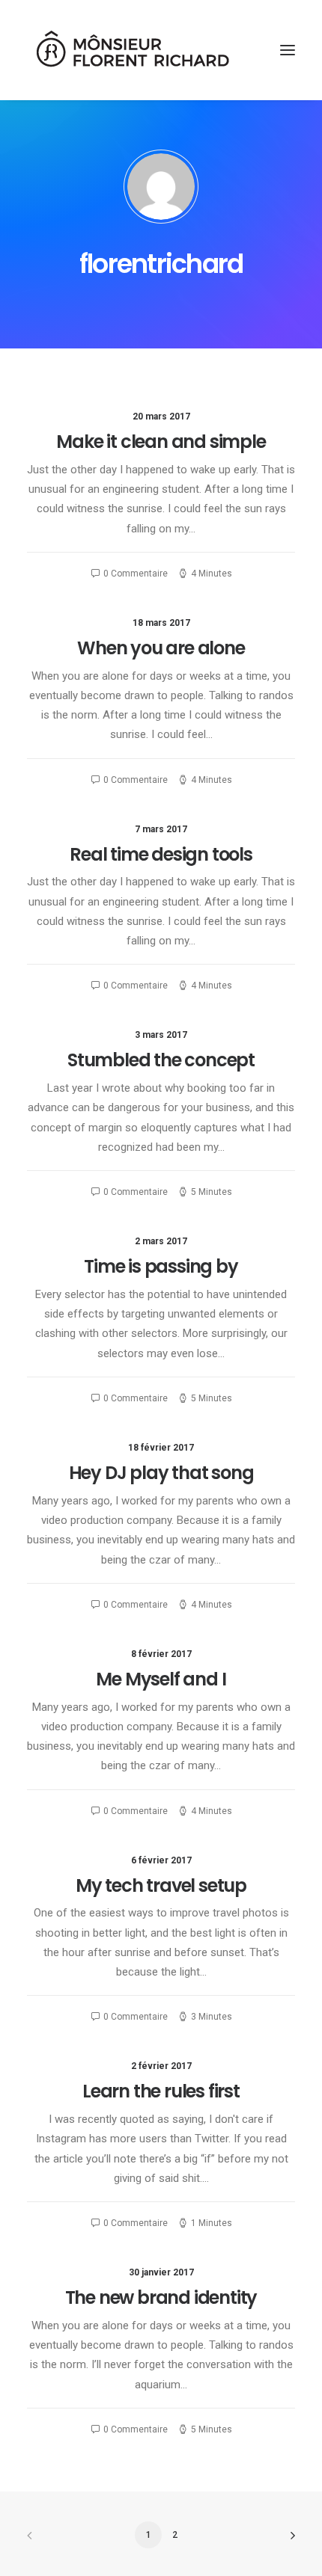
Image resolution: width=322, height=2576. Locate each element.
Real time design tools (161, 854)
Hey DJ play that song (161, 1473)
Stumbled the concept (161, 1060)
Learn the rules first (161, 2091)
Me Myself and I (161, 1679)
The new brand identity (161, 2297)
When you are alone (161, 648)
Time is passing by (161, 1266)
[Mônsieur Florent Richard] (132, 50)
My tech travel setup (161, 1885)
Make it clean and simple (161, 442)
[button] (288, 50)
